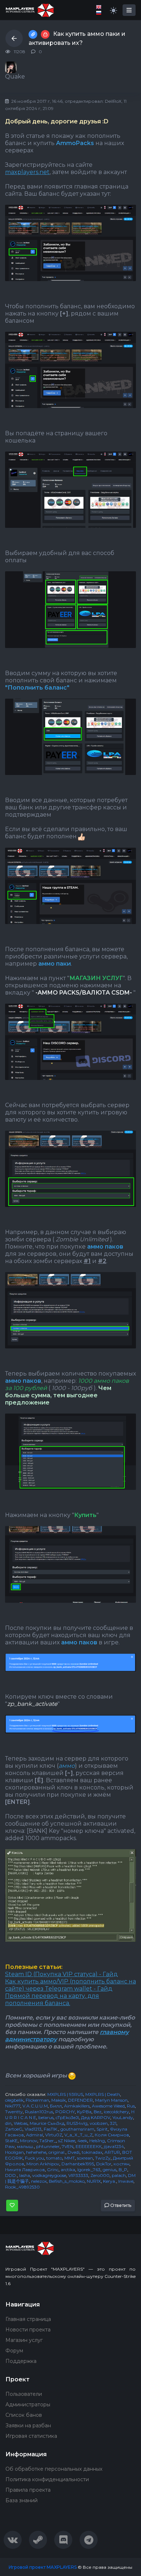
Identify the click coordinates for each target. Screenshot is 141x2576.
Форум (14, 2351)
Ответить (120, 2205)
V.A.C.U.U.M (35, 2106)
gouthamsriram (77, 2129)
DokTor (104, 2164)
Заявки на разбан (28, 2425)
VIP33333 (78, 2175)
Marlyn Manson (111, 2100)
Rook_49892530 (22, 2187)
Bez (98, 2112)
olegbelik (14, 2100)
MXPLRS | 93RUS (65, 2094)
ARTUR (112, 2152)
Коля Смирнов (112, 2135)
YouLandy (123, 2117)
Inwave (126, 2181)
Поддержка (21, 2361)
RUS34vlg (77, 2123)
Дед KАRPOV (96, 2117)
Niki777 (13, 2106)
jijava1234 (114, 2146)
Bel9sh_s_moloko (67, 2181)
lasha (25, 2175)
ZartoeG (14, 2129)
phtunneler (48, 2146)
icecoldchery (116, 2112)
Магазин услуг (24, 2340)
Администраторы (28, 2405)
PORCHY (65, 2112)
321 (113, 2123)
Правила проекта (28, 2490)
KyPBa (84, 2112)
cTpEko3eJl (67, 2117)
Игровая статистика (31, 2436)
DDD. (11, 2175)
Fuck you (35, 2158)
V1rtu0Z (54, 2135)
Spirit (102, 2129)
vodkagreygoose (49, 2175)
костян (121, 2164)
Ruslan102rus (39, 2112)
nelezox (39, 2181)
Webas (21, 2123)
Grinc (53, 2170)
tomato (54, 2158)
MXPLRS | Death (103, 2094)
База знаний (22, 2500)
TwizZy (103, 2158)
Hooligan (14, 2152)
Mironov (29, 2141)
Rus (131, 2106)
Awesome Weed (108, 2106)
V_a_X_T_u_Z (78, 2135)
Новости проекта (28, 2330)
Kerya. (110, 2181)
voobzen (99, 2123)
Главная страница (28, 2319)
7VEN (68, 2146)
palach (119, 2175)
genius (110, 2170)
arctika (68, 2170)
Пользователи (24, 2394)
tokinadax (92, 2152)
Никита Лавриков (25, 2170)
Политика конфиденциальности (47, 2479)
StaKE (11, 2141)
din (8, 2123)
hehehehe (36, 2152)
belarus (46, 2117)
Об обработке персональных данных (54, 2469)
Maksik (59, 2100)
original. (57, 2152)
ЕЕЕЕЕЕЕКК (89, 2146)
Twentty (14, 2112)
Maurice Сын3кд (47, 2123)
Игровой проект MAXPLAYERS (43, 2567)
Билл (56, 2106)
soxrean (85, 2158)
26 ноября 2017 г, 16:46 (36, 101)
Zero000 (100, 2175)
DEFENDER (80, 2100)
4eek (82, 2141)
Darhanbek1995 (78, 2164)
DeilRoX (113, 101)
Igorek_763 (89, 2170)
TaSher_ (48, 2141)
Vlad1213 (33, 2129)
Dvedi (74, 2152)
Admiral (35, 2135)
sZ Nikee (67, 2141)
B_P (123, 2170)
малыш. (25, 2146)
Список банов (24, 2415)
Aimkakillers (77, 2106)
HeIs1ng (97, 2141)
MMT (70, 2158)
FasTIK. (51, 2129)
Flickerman (37, 2100)
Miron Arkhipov (43, 2164)
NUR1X (94, 2181)
